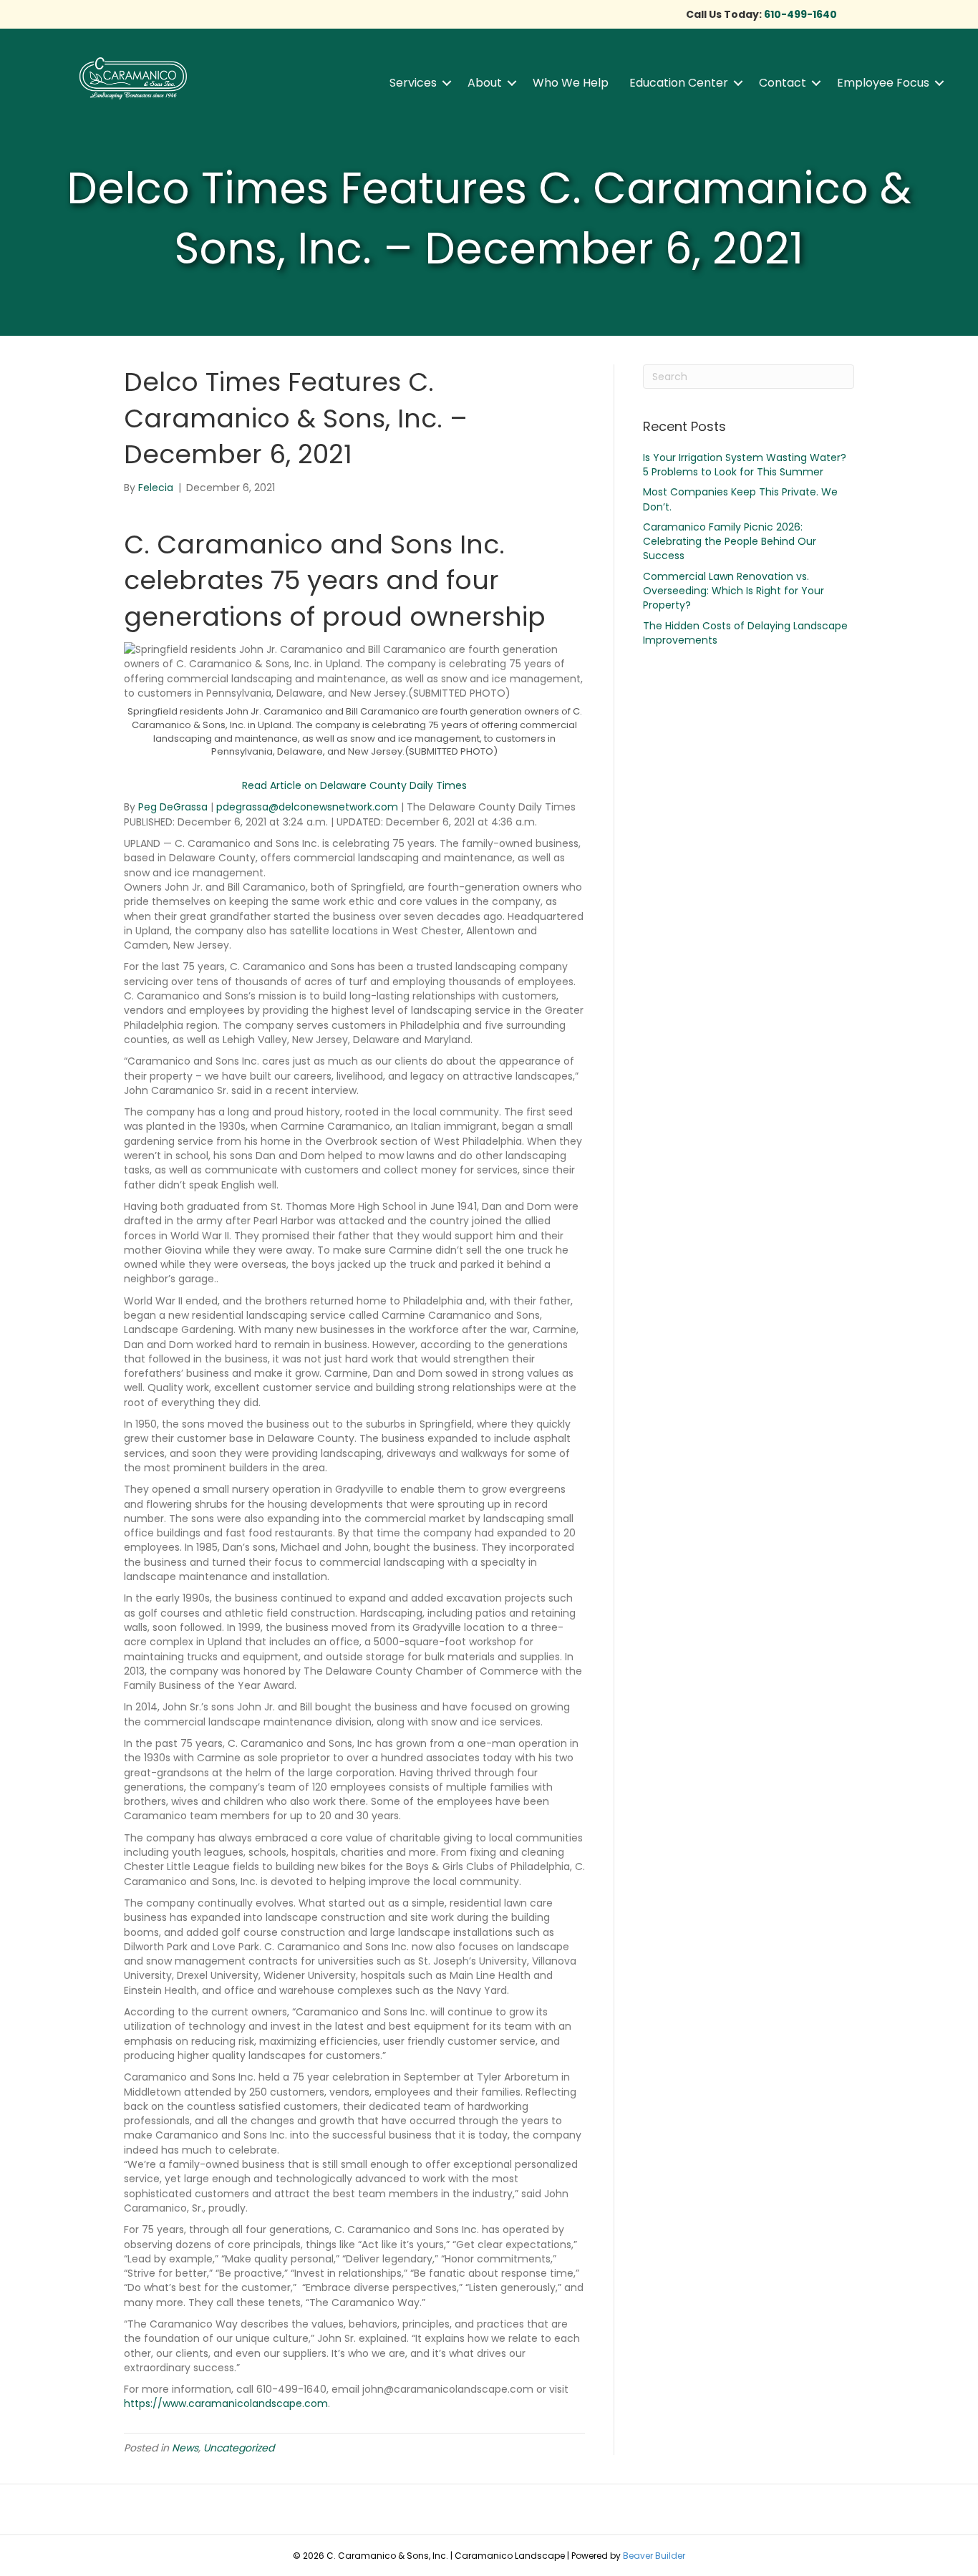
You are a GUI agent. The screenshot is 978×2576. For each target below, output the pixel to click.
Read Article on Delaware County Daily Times (354, 785)
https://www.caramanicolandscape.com (226, 2403)
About (485, 83)
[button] (447, 83)
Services (413, 83)
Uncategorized (239, 2448)
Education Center (679, 83)
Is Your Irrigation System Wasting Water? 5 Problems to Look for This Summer (745, 465)
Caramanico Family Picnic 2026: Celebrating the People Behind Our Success (730, 542)
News (185, 2448)
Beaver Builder (654, 2556)
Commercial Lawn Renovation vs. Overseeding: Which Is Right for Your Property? (733, 591)
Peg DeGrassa (173, 807)
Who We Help (571, 83)
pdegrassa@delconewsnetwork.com (307, 807)
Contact (783, 83)
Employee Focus (883, 83)
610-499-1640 (800, 14)
